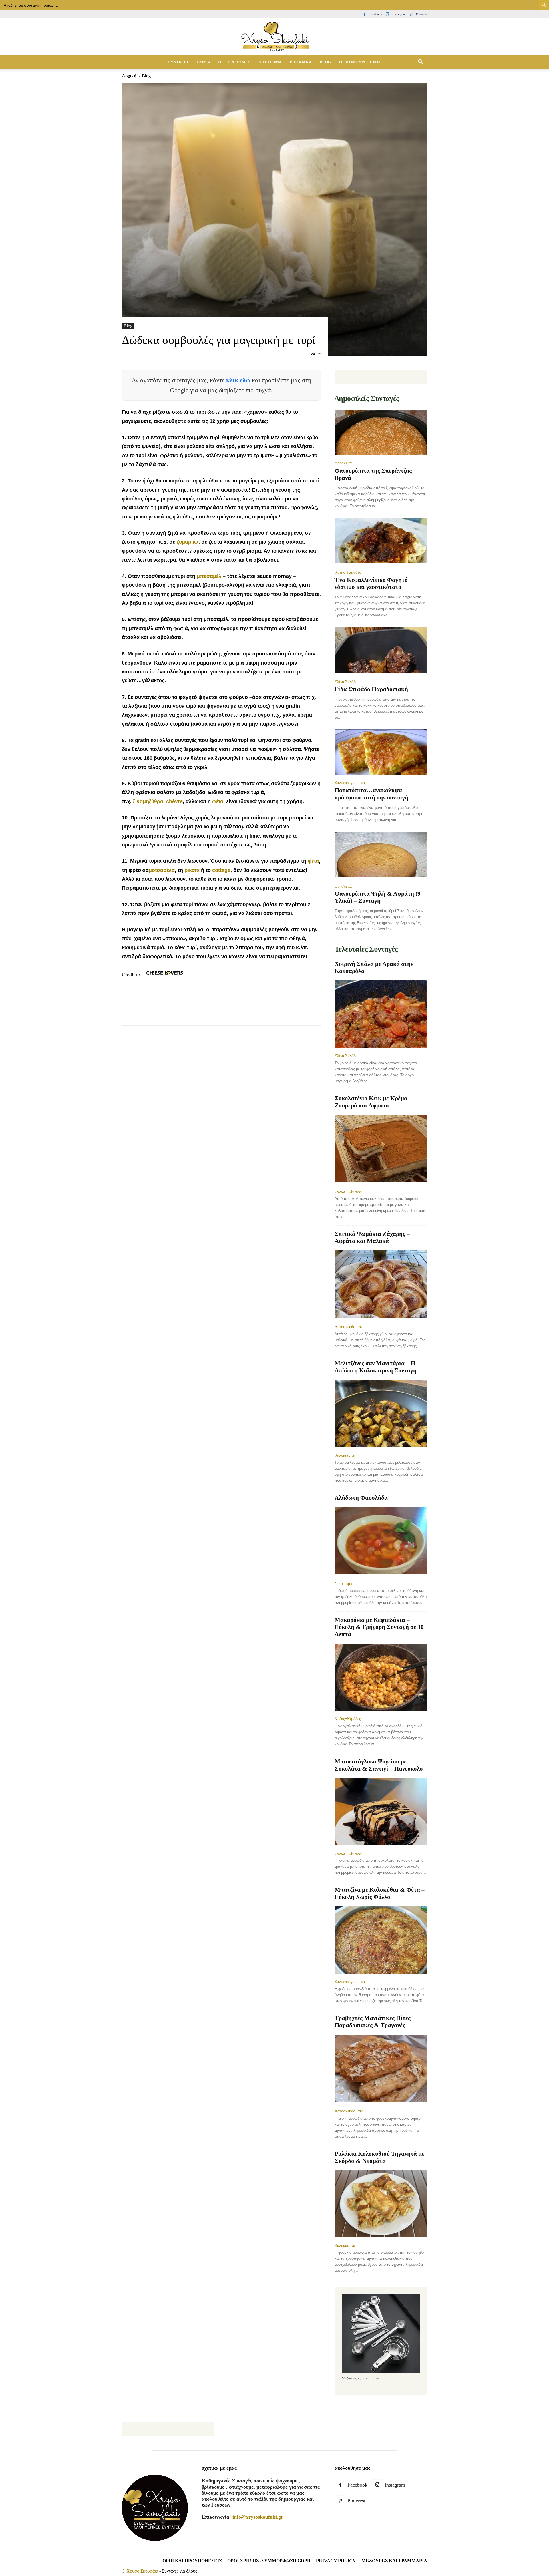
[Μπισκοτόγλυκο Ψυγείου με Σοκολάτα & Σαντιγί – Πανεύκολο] (381, 1812)
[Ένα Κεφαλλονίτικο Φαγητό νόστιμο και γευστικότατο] (381, 541)
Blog (128, 326)
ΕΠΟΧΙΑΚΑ (301, 62)
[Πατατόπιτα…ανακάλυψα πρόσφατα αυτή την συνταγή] (381, 752)
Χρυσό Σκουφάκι (142, 2571)
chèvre (174, 801)
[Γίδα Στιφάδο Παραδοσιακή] (381, 651)
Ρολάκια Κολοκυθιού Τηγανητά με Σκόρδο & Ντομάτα (379, 2157)
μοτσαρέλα (162, 870)
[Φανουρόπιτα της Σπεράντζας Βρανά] (381, 432)
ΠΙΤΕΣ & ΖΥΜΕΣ (234, 62)
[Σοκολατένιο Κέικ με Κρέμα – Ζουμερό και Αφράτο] (381, 1149)
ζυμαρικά (188, 542)
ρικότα (192, 870)
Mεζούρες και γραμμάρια (394, 2561)
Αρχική (129, 76)
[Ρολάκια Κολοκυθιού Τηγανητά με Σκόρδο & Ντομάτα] (381, 2204)
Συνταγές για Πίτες (350, 783)
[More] (232, 1014)
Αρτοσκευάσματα (349, 1327)
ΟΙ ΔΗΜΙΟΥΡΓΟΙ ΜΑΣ (360, 62)
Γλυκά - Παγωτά (348, 1191)
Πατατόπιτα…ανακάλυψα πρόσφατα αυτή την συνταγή (371, 794)
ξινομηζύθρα (148, 801)
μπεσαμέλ (208, 576)
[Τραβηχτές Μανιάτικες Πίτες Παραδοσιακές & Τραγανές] (381, 2069)
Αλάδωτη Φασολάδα (361, 1498)
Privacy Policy (336, 2561)
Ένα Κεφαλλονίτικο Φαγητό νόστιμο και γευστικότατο (371, 583)
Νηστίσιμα (343, 1584)
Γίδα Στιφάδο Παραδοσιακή (371, 689)
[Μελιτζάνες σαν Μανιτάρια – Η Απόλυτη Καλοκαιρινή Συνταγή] (381, 1414)
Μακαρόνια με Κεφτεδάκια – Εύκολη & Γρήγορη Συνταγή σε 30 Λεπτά (379, 1627)
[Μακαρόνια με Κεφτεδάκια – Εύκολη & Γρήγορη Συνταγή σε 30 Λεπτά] (381, 1677)
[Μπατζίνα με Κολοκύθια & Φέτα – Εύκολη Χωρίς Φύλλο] (381, 1940)
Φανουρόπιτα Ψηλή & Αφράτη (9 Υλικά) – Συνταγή (378, 897)
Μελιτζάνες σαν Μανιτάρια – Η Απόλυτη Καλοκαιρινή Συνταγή (376, 1367)
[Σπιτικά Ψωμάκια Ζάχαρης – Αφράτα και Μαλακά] (381, 1285)
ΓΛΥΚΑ (204, 62)
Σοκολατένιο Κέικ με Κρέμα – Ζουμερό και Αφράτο (373, 1102)
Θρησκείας (343, 463)
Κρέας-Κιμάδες (348, 572)
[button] (420, 62)
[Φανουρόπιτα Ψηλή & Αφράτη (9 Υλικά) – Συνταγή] (381, 855)
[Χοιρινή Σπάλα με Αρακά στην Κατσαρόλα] (381, 1014)
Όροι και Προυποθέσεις (192, 2561)
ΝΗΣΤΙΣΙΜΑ (270, 62)
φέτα (218, 801)
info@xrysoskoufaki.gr (258, 2517)
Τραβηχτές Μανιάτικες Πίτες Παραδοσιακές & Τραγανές (373, 2022)
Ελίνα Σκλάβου (347, 682)
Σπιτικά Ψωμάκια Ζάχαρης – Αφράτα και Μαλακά (372, 1237)
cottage (221, 870)
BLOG (325, 62)
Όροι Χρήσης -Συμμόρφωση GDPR (269, 2561)
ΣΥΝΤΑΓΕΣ (178, 62)
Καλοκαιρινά (345, 1455)
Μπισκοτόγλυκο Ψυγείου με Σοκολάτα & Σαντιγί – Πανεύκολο (379, 1765)
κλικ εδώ (239, 380)
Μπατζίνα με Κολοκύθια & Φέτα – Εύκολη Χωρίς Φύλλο (380, 1893)
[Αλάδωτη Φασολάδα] (381, 1541)
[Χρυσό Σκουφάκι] (274, 37)
